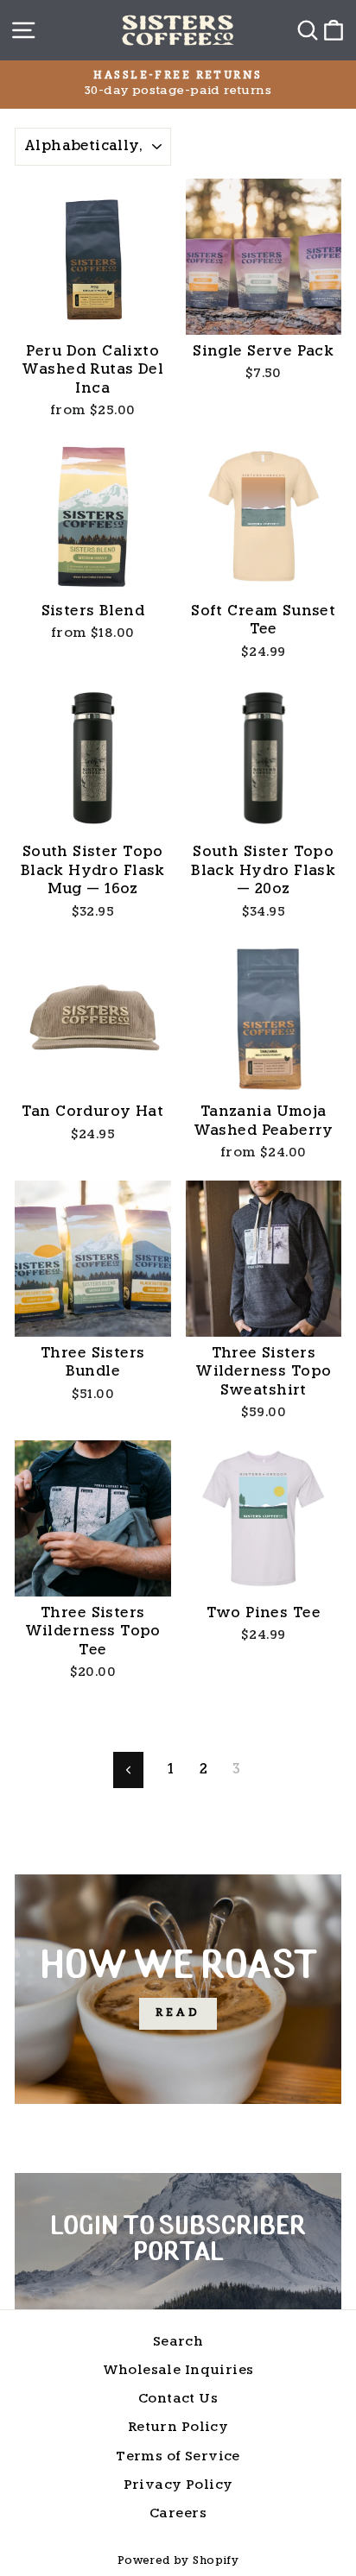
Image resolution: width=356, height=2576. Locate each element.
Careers (178, 2514)
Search (178, 2343)
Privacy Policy (178, 2486)
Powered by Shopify (178, 2561)
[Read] (178, 1989)
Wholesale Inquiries (178, 2371)
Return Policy (178, 2428)
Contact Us (178, 2400)
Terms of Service (178, 2457)
